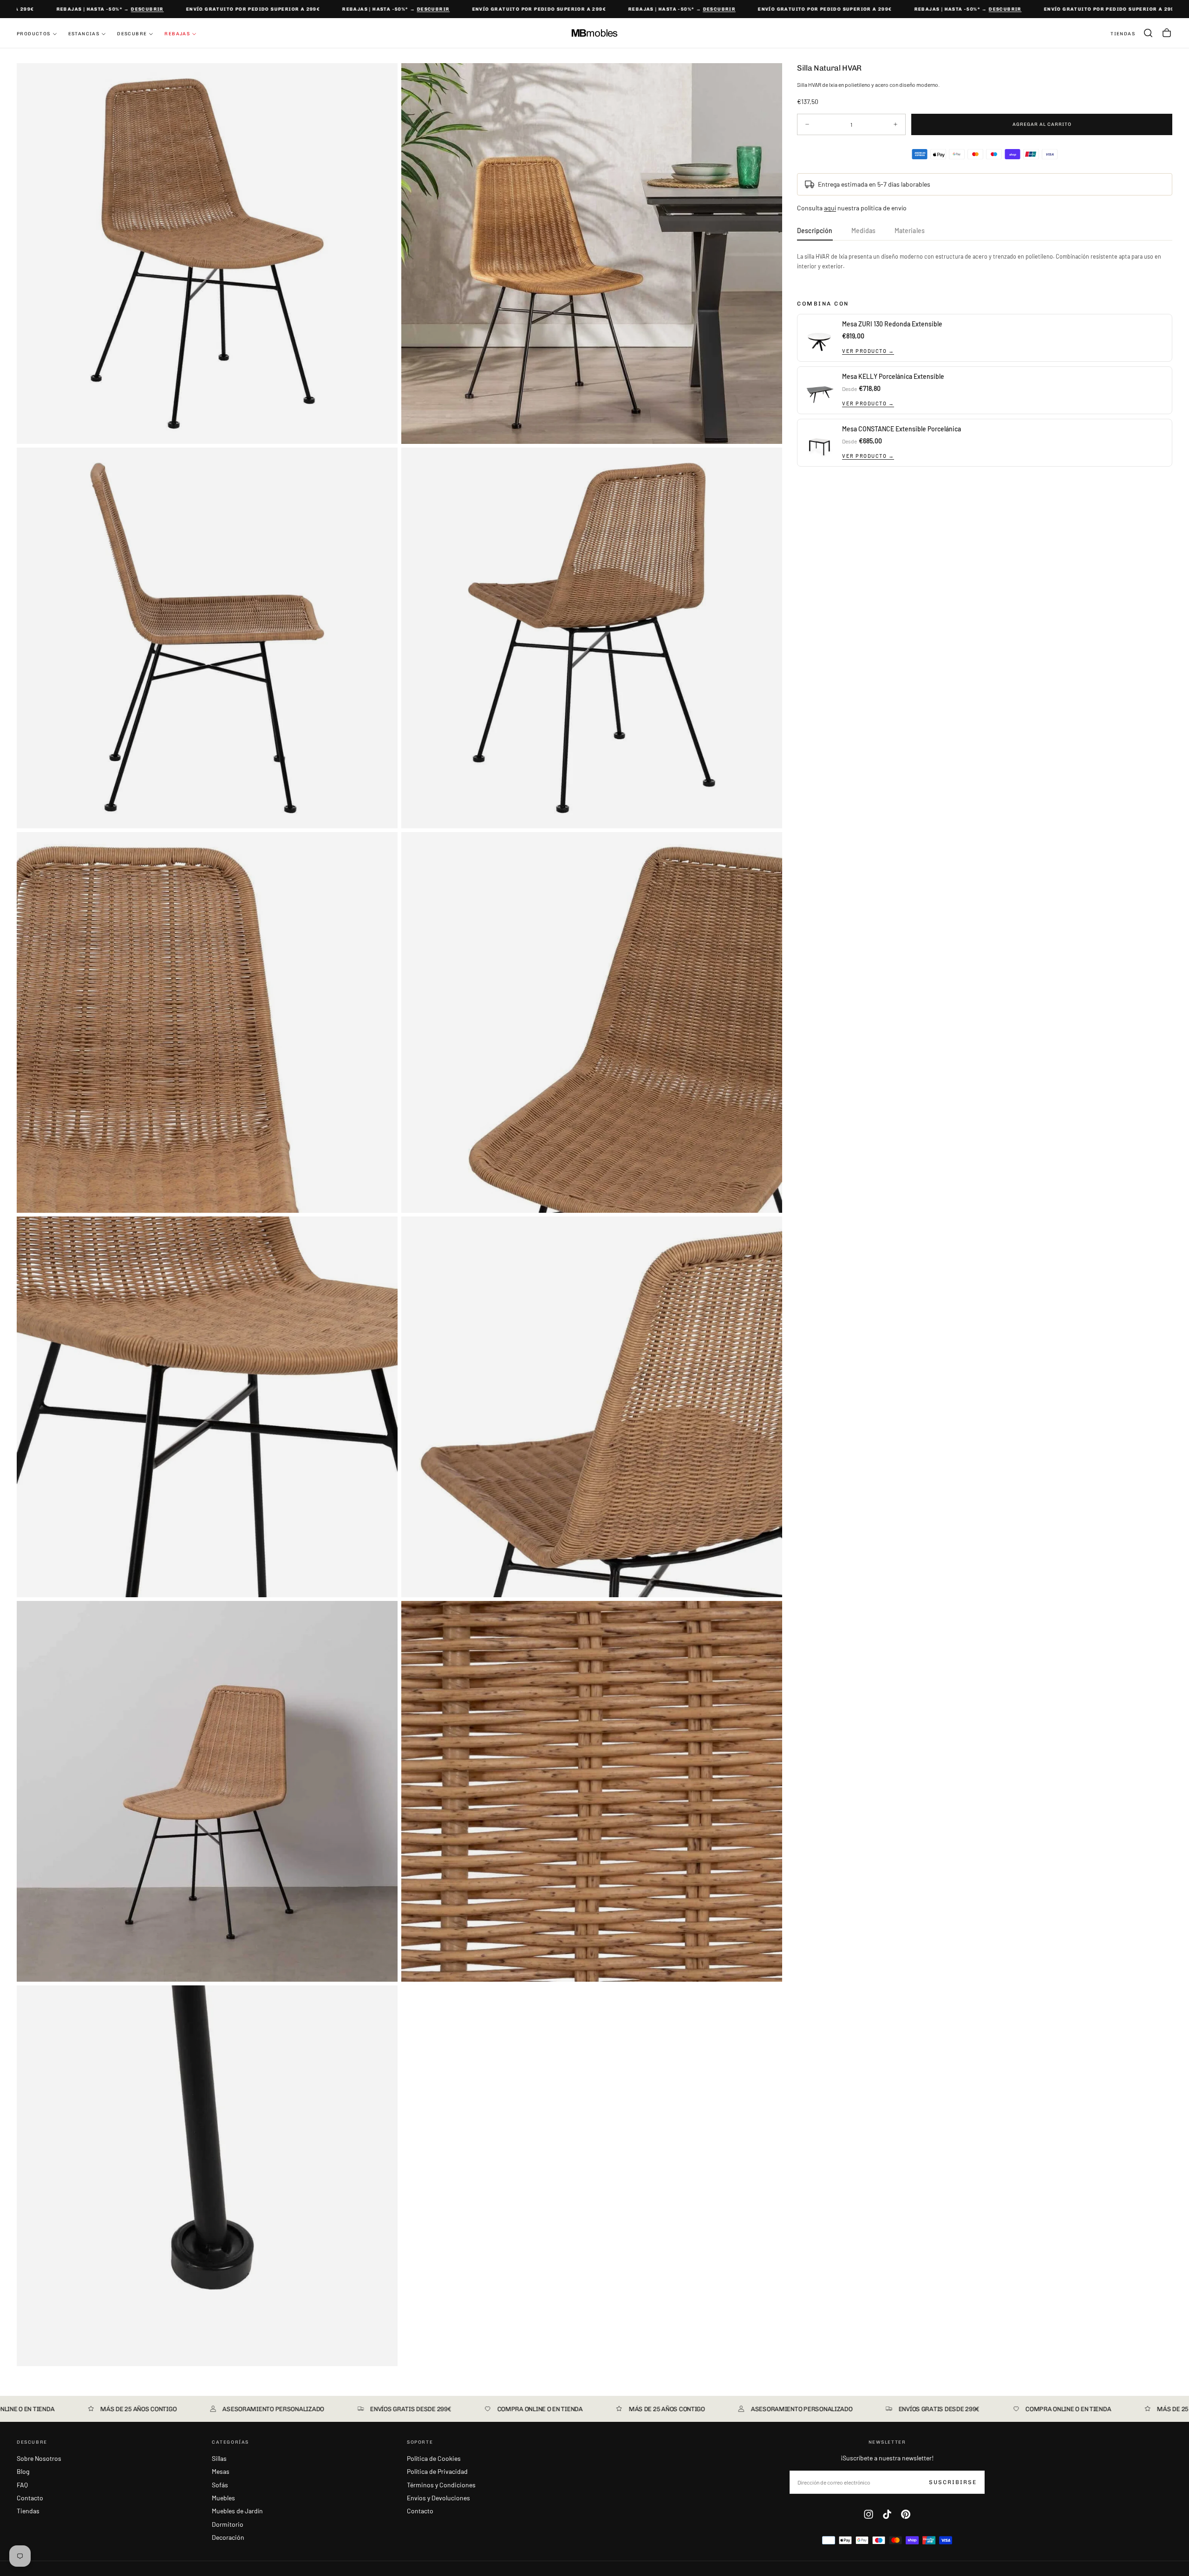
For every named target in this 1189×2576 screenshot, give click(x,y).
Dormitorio (228, 2524)
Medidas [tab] (864, 231)
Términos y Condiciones (441, 2485)
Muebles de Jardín (237, 2511)
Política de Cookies (434, 2458)
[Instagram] (869, 2514)
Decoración (228, 2537)
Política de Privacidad (437, 2471)
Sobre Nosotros (39, 2458)
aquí (830, 208)
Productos (34, 34)
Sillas (219, 2458)
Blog (23, 2471)
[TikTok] (887, 2514)
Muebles (223, 2498)
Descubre (132, 34)
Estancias (84, 34)
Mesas (221, 2471)
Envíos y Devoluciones (438, 2498)
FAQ (22, 2485)
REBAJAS (177, 34)
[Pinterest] (906, 2514)
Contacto (30, 2498)
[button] (1148, 33)
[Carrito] (1167, 33)
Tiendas (28, 2511)
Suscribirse (953, 2482)
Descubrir (100, 9)
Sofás (220, 2485)
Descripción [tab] (815, 231)
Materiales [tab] (910, 231)
